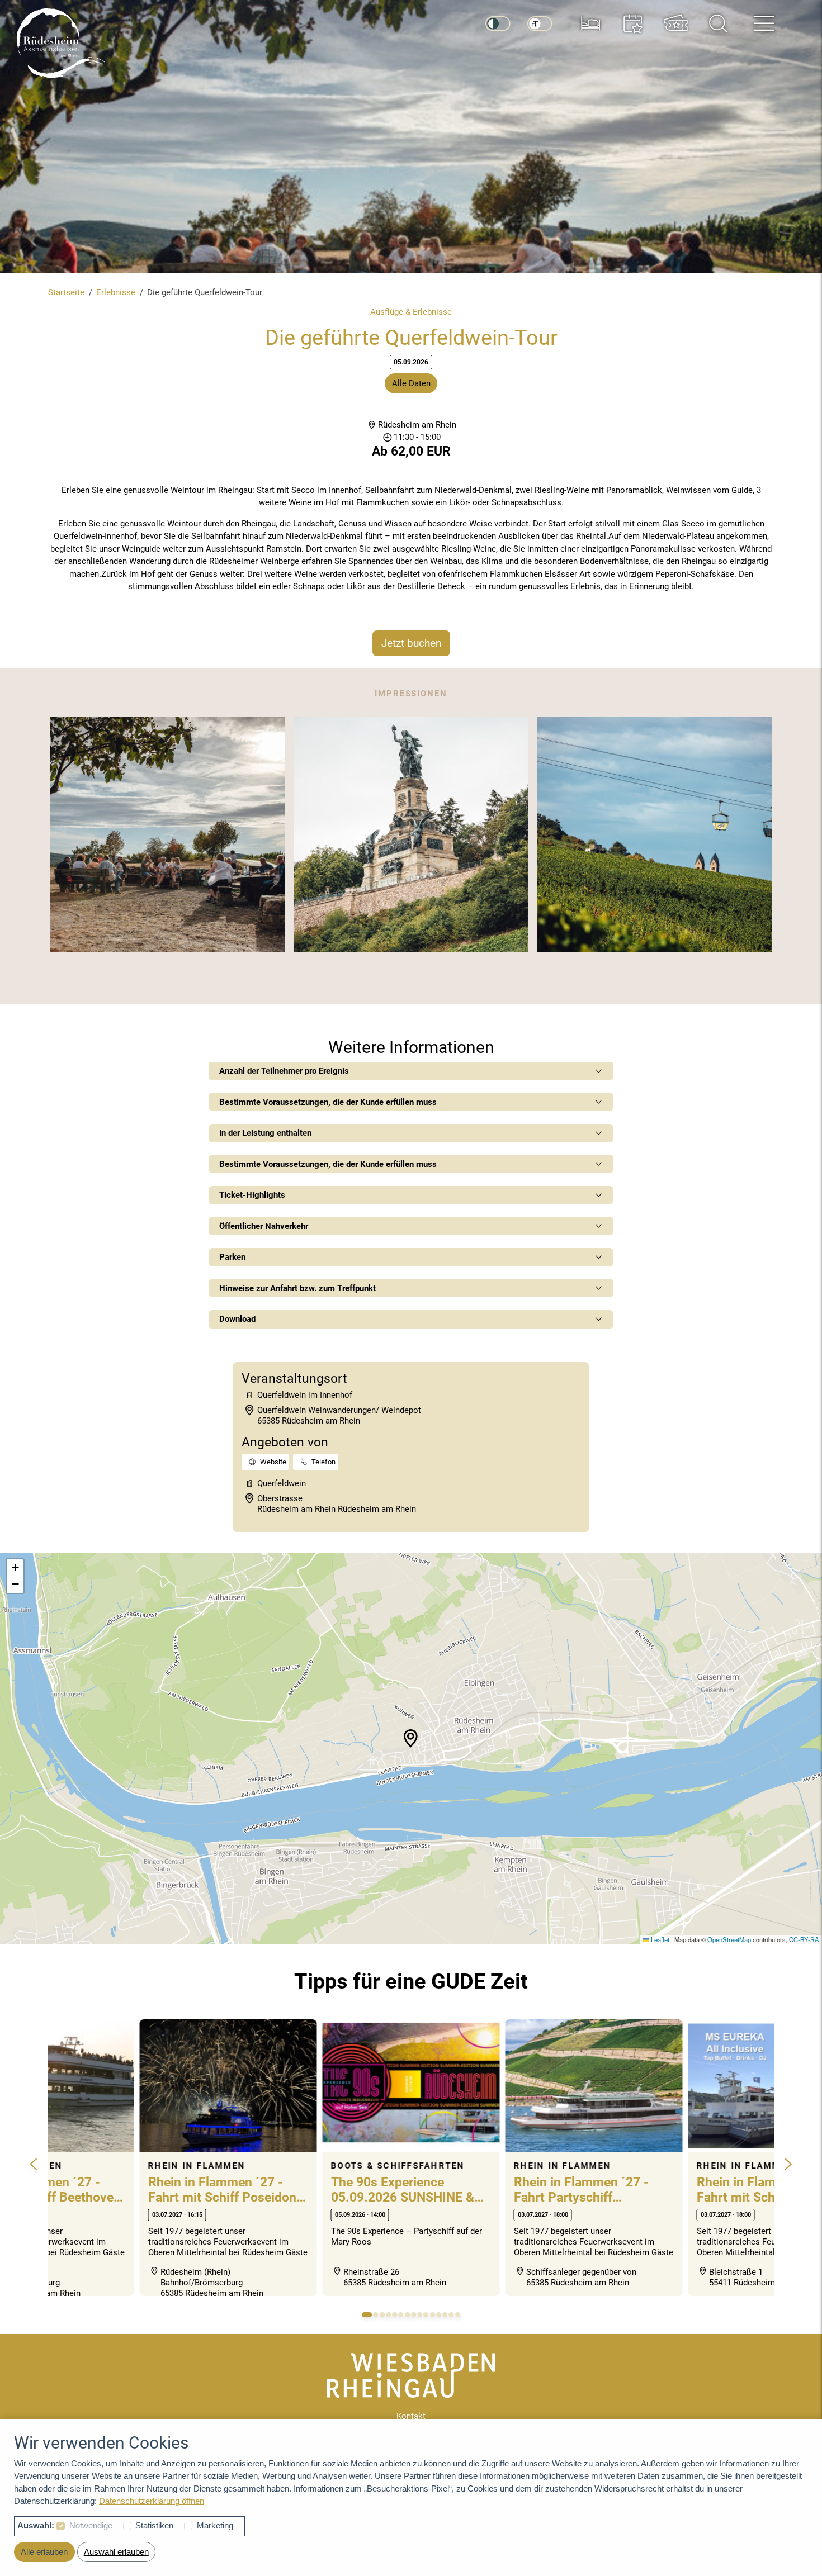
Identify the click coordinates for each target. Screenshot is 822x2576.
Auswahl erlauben (116, 2552)
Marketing (215, 2525)
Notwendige (91, 2525)
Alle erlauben (44, 2552)
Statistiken (154, 2525)
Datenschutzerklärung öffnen (152, 2501)
